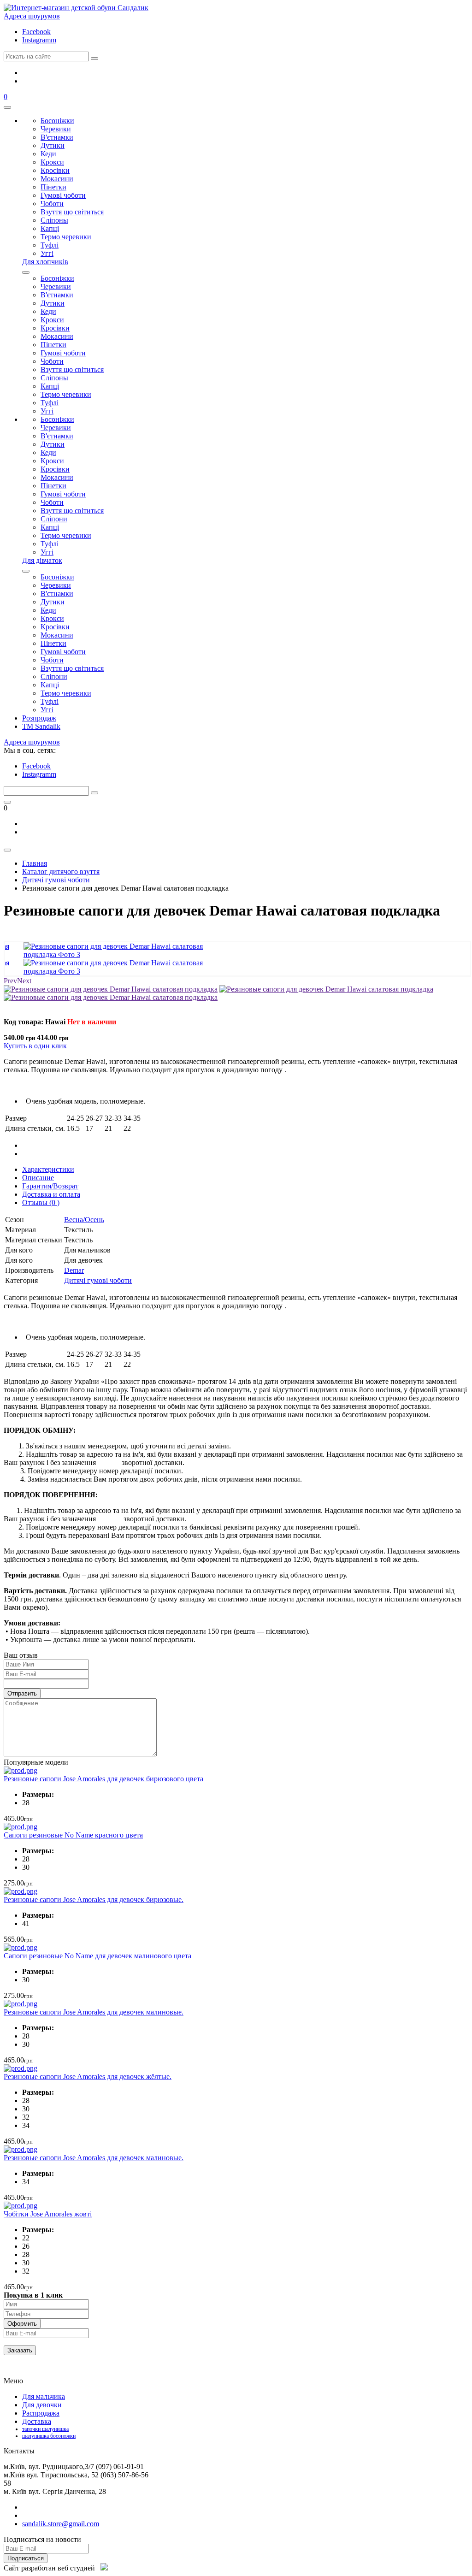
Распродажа (41, 2413)
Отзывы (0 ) (41, 1202)
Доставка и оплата (51, 1194)
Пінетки (53, 187)
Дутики (53, 145)
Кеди (48, 154)
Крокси (52, 162)
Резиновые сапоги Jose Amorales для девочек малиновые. (94, 2012)
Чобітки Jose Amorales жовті (48, 2214)
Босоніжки (57, 121)
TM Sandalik (41, 726)
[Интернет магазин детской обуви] (76, 8)
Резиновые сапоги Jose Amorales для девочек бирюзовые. (94, 1900)
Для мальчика (44, 2396)
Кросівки (55, 170)
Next (24, 981)
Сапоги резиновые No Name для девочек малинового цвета (97, 1956)
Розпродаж (39, 718)
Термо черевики (66, 237)
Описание (38, 1178)
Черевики (56, 129)
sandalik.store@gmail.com (61, 2524)
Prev (10, 981)
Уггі (47, 253)
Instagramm (39, 40)
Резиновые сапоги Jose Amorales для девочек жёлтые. (88, 2077)
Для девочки (42, 2405)
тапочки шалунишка (45, 2429)
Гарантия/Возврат (50, 1186)
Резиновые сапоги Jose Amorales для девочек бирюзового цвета (103, 1779)
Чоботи (52, 204)
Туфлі (50, 245)
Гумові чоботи (63, 195)
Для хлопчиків (45, 262)
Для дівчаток (42, 560)
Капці (50, 228)
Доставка (37, 2421)
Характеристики (48, 1169)
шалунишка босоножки (49, 2436)
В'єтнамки (57, 137)
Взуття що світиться (72, 212)
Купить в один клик (35, 1046)
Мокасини (57, 179)
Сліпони (54, 519)
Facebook (36, 32)
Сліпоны (54, 220)
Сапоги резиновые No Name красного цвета (73, 1835)
